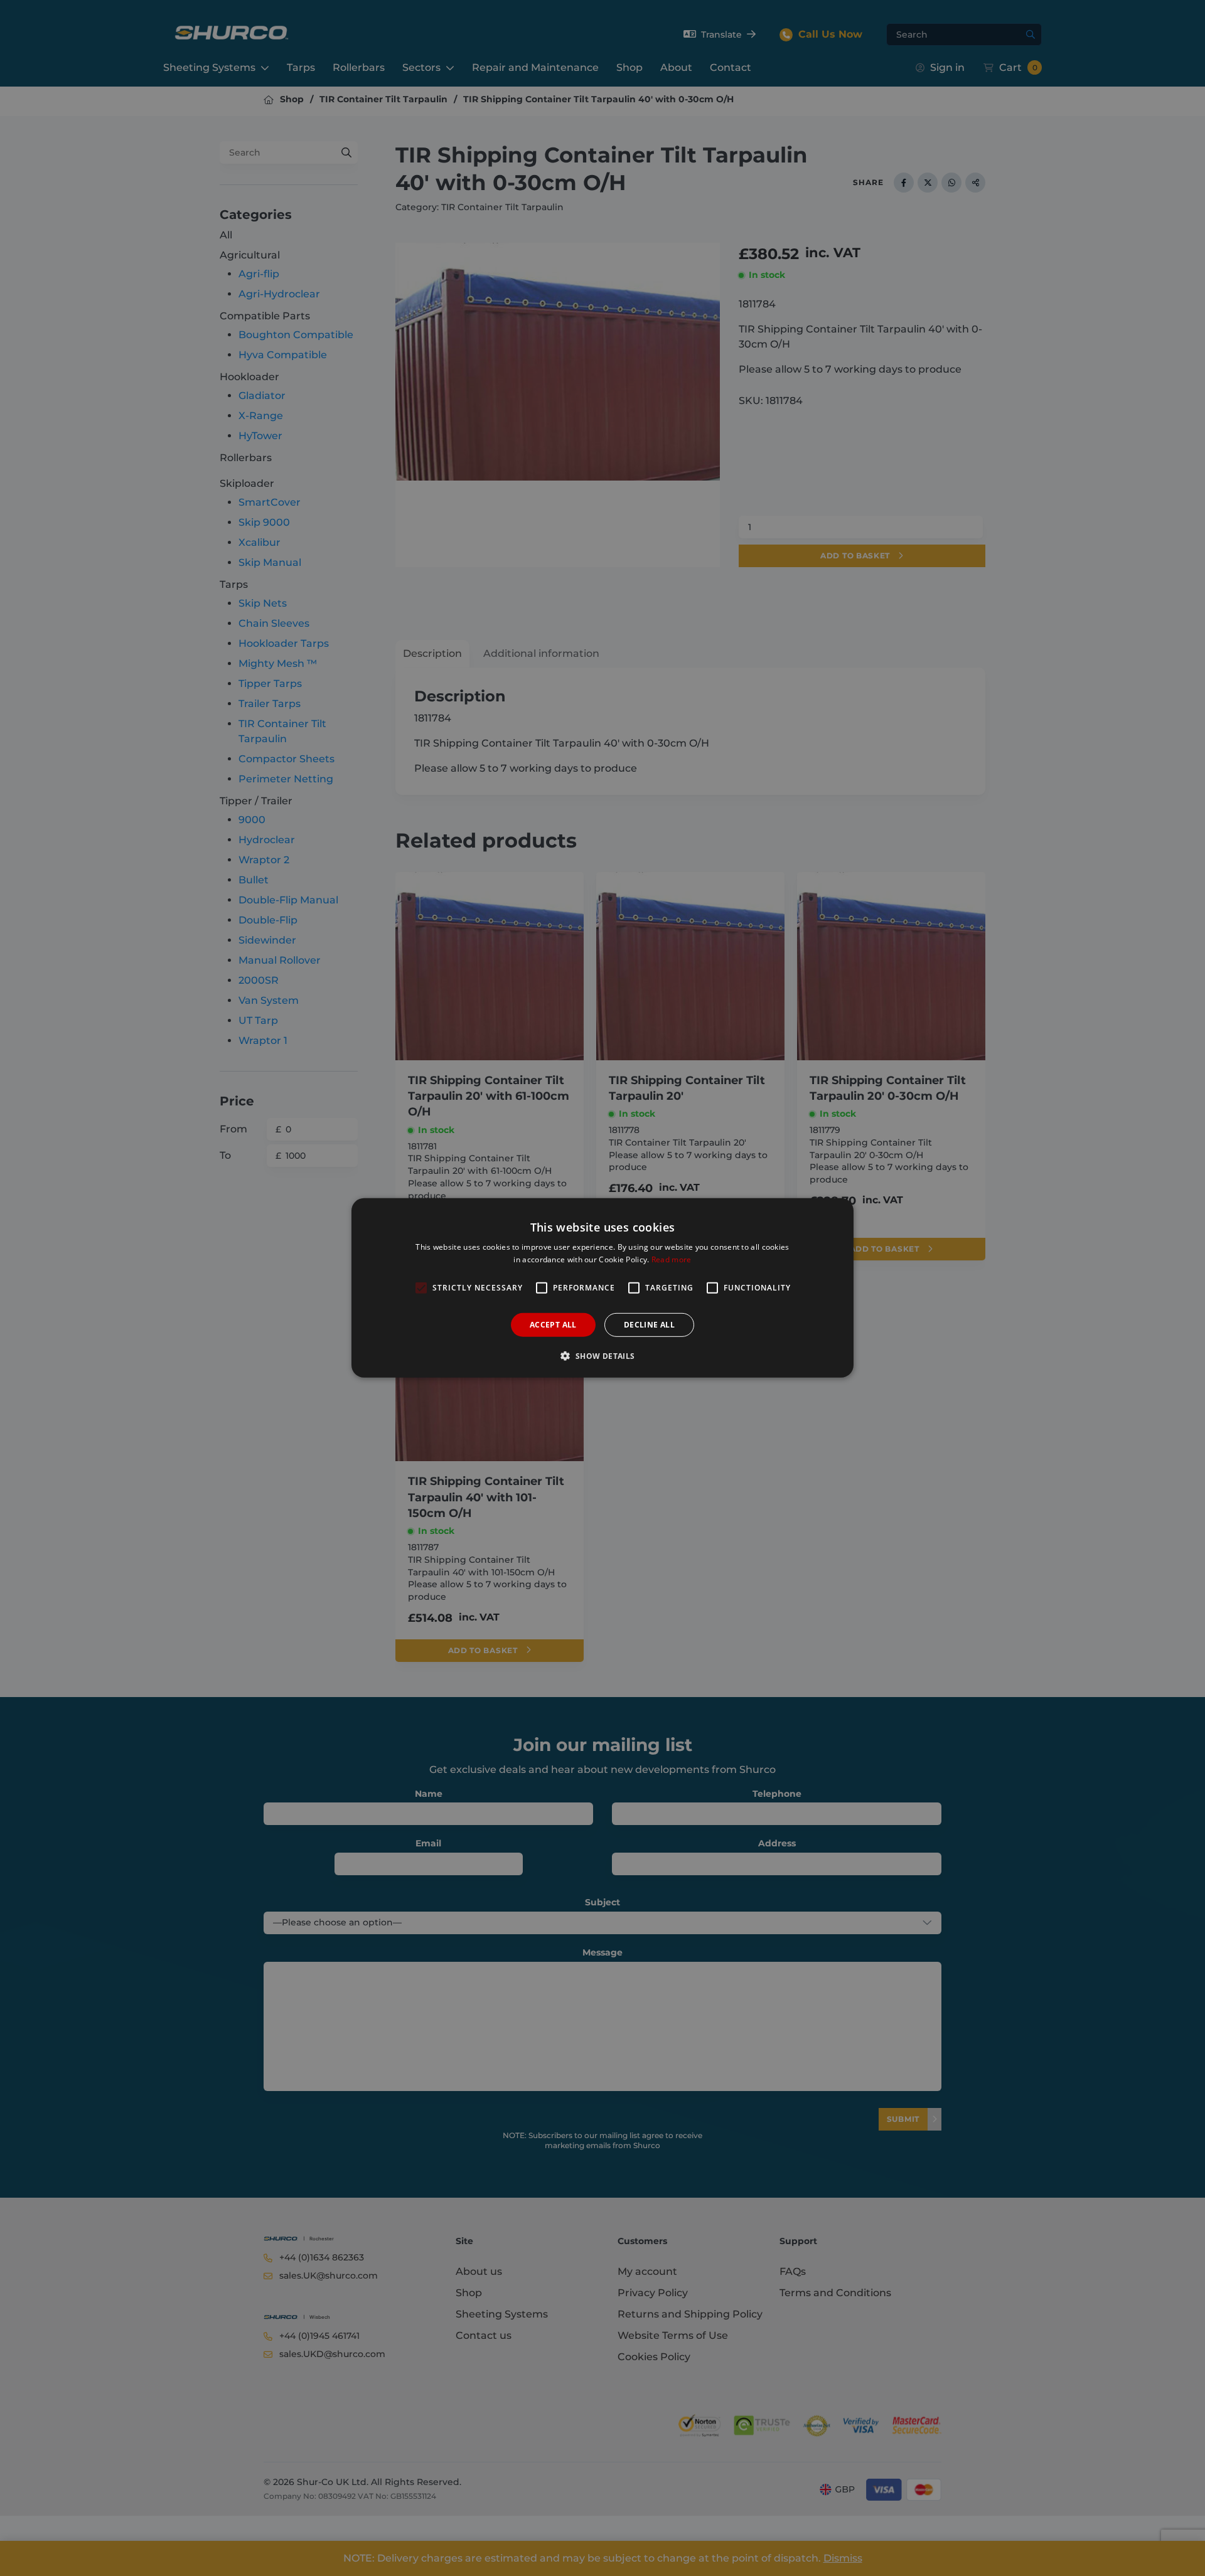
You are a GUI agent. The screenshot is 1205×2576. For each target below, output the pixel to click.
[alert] (602, 1288)
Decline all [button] (649, 1325)
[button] (602, 1356)
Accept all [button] (553, 1325)
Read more (672, 1259)
